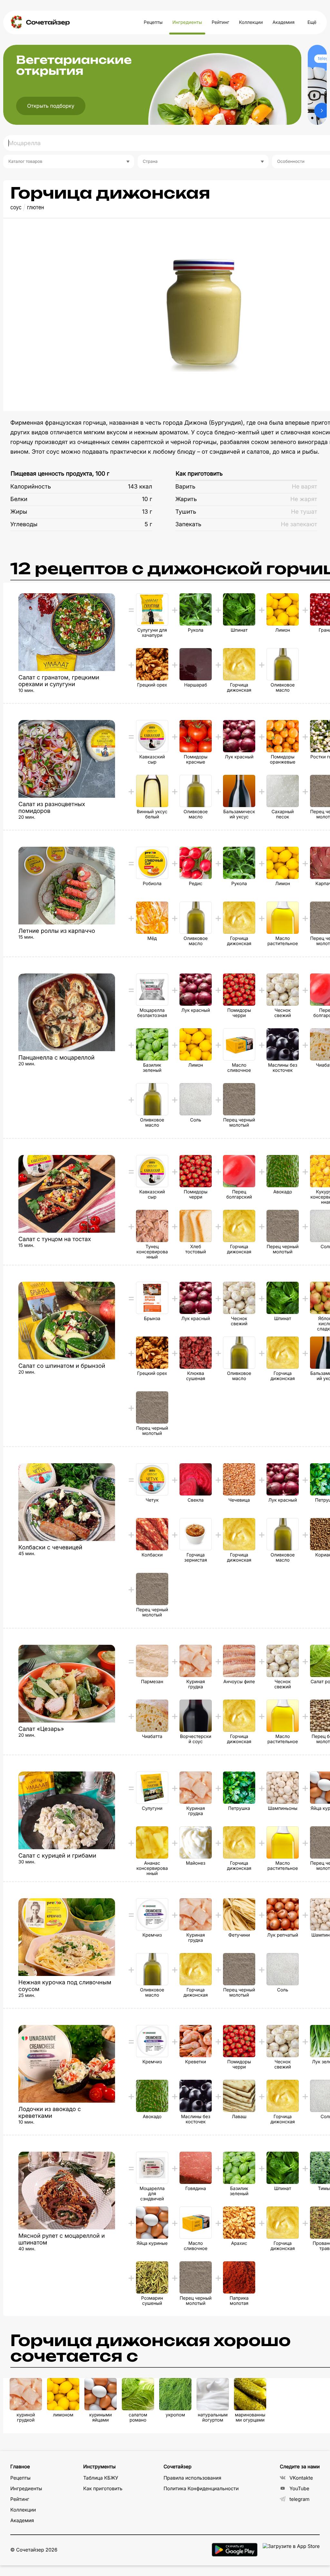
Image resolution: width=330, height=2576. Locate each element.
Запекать (188, 524)
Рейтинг (221, 22)
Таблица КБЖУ (101, 2478)
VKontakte (301, 2478)
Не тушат (304, 512)
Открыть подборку (51, 106)
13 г (147, 512)
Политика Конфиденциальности (201, 2488)
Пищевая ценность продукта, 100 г (60, 474)
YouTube (299, 2488)
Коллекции (251, 22)
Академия (283, 22)
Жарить (186, 499)
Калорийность (31, 487)
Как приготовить (199, 474)
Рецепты (153, 22)
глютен (36, 207)
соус (16, 207)
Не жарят (304, 499)
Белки (19, 499)
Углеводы (24, 524)
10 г (147, 499)
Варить (185, 487)
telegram (299, 2499)
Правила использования (192, 2478)
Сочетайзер (48, 22)
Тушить (186, 512)
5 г (148, 524)
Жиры (19, 512)
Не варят (304, 487)
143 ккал (140, 487)
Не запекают (299, 524)
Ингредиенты (187, 22)
